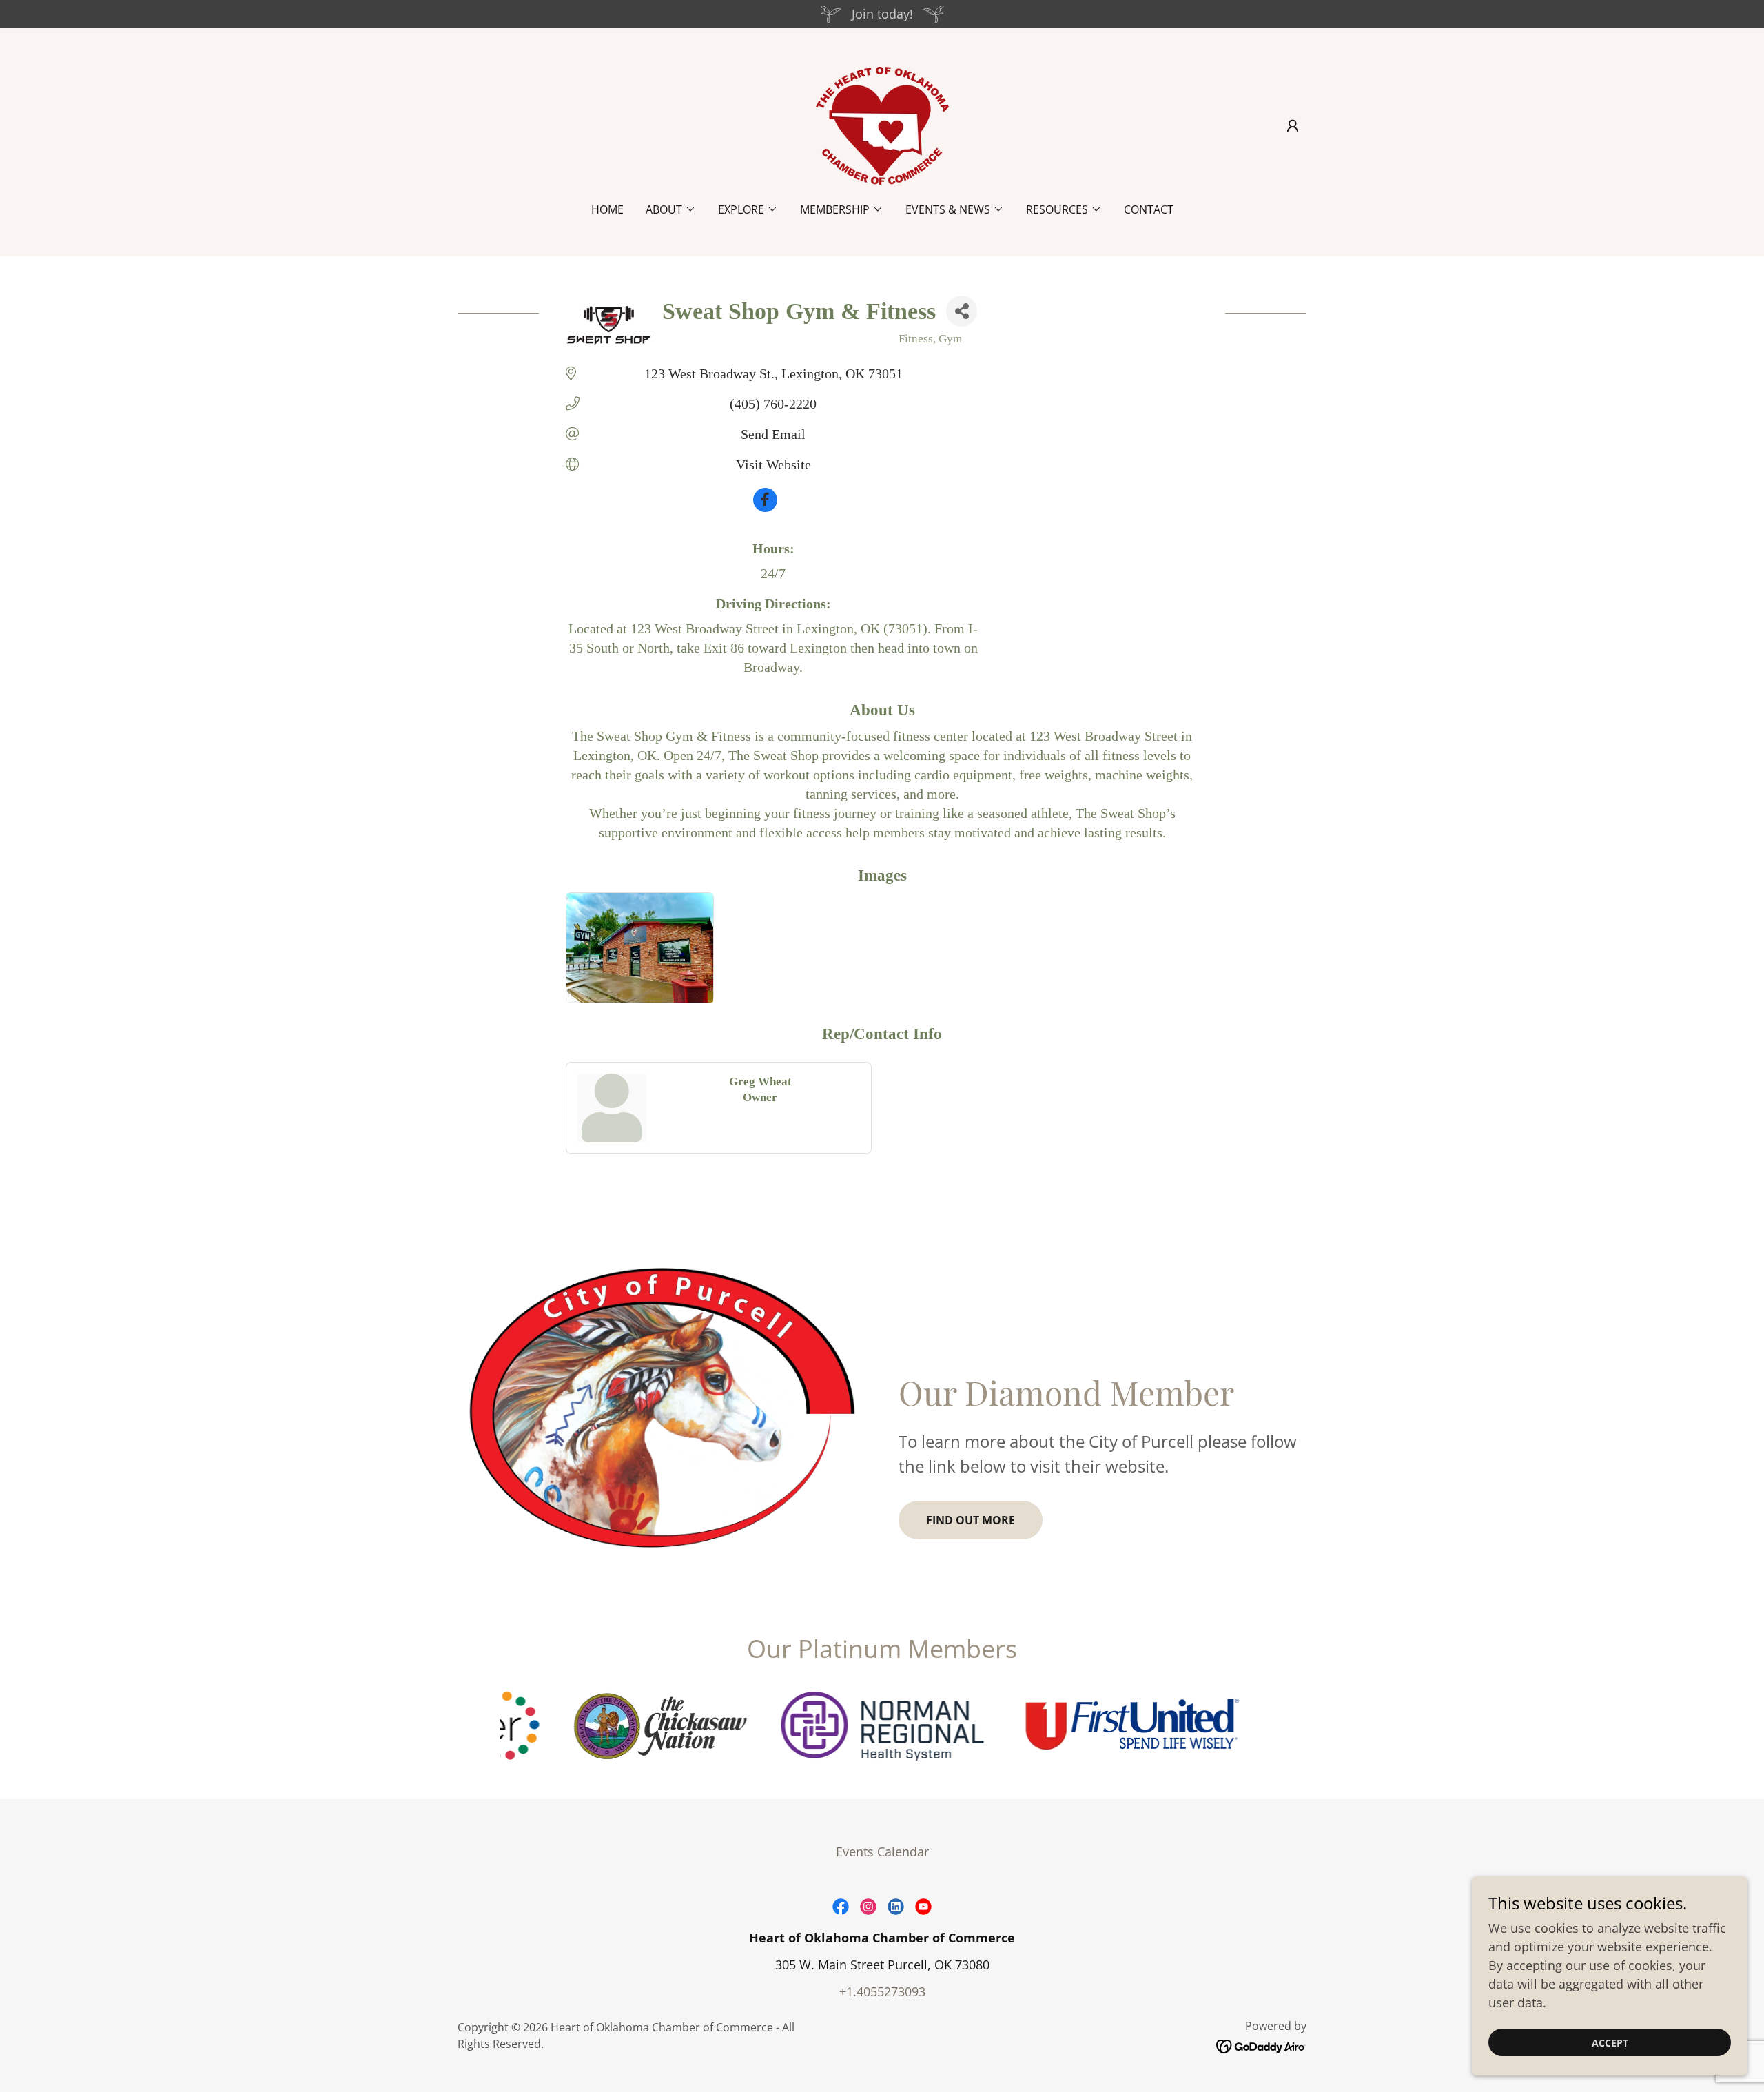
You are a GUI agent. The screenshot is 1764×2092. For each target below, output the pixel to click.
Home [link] (607, 209)
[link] (882, 124)
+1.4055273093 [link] (882, 1991)
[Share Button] (962, 311)
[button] (1293, 126)
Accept (1610, 2043)
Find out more (971, 1520)
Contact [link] (1149, 209)
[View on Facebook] (765, 507)
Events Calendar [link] (882, 1852)
